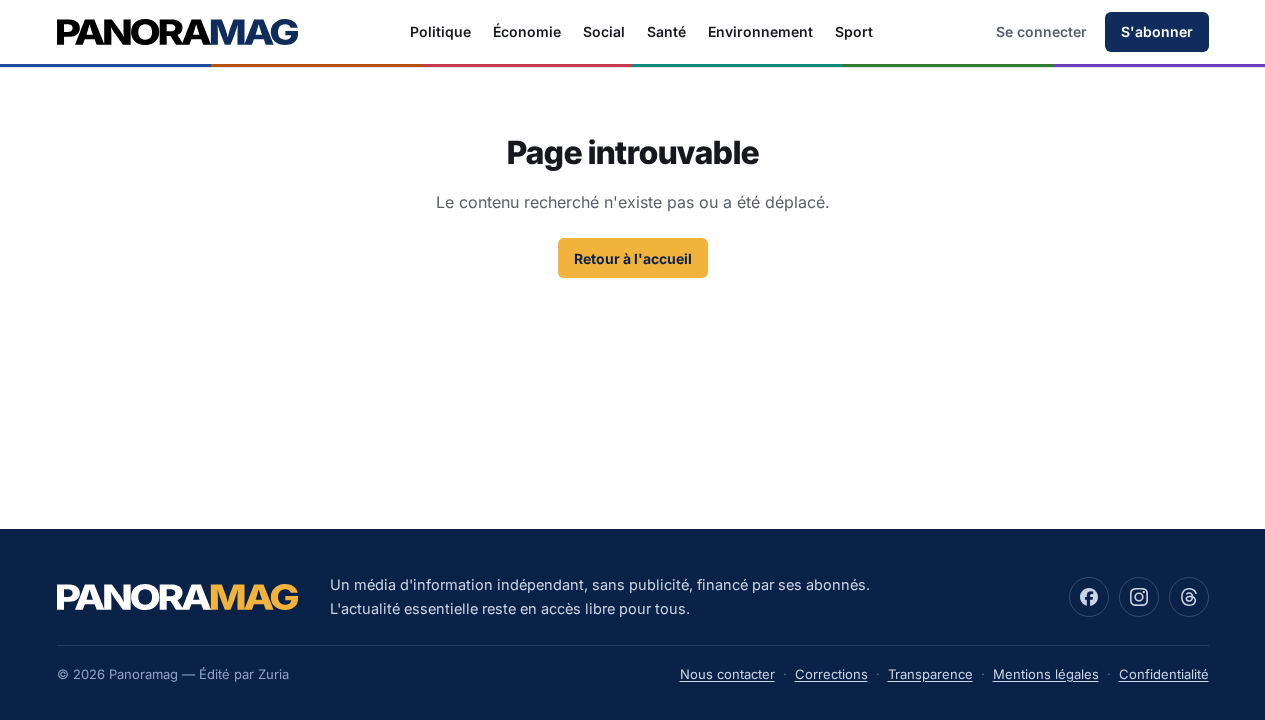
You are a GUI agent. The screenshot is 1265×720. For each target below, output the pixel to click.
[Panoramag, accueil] (178, 32)
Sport (854, 31)
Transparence (930, 674)
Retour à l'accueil (633, 258)
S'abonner (1157, 31)
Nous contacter (727, 674)
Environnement (760, 31)
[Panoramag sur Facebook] (1089, 597)
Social (604, 31)
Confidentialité (1164, 674)
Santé (666, 31)
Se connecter (1041, 31)
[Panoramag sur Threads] (1189, 597)
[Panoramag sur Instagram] (1139, 597)
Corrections (831, 674)
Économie (527, 31)
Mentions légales (1046, 674)
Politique (440, 31)
